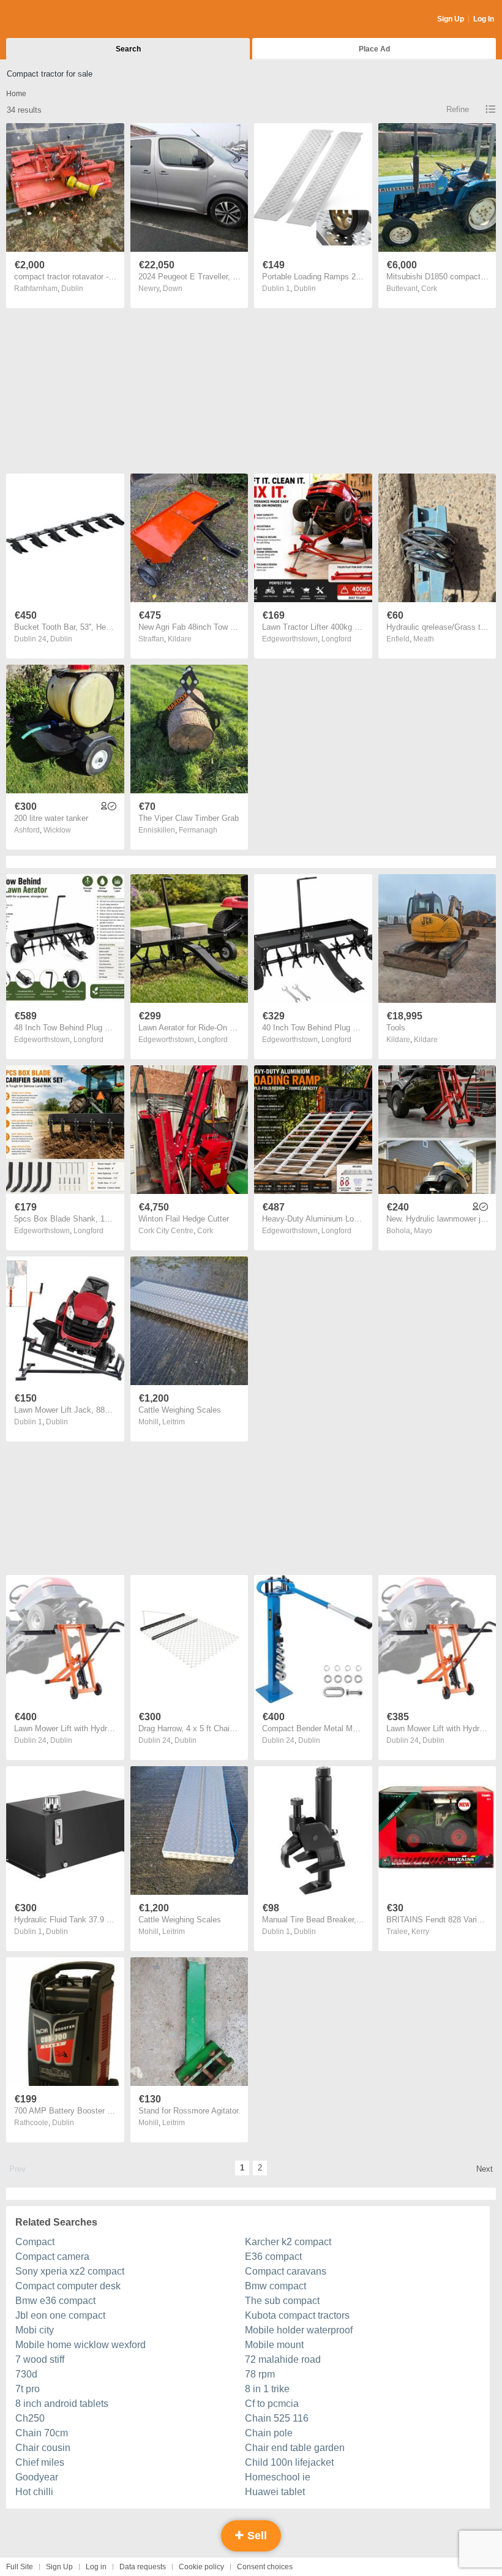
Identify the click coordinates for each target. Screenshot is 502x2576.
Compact (35, 2242)
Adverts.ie (54, 20)
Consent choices (265, 2567)
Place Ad (374, 49)
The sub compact (282, 2301)
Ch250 (30, 2418)
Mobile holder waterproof (299, 2330)
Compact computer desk (68, 2286)
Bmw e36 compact (55, 2301)
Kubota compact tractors (297, 2315)
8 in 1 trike (267, 2389)
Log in (96, 2567)
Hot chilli (34, 2492)
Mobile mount (274, 2345)
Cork (429, 289)
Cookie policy (201, 2567)
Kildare (180, 639)
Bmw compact (275, 2286)
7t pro (28, 2389)
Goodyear (37, 2477)
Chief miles (40, 2462)
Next (485, 2169)
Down (173, 289)
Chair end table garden (295, 2448)
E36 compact (273, 2257)
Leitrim (174, 1422)
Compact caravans (286, 2271)
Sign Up (451, 19)
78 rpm (260, 2374)
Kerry (420, 1932)
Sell (256, 2536)
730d (26, 2374)
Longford (336, 639)
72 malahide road (283, 2359)
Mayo (423, 1231)
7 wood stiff (40, 2359)
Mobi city (35, 2330)
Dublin (72, 289)
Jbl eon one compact (60, 2315)
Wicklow (57, 830)
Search (128, 49)
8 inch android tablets (62, 2404)
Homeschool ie (278, 2477)
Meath (424, 639)
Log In (484, 19)
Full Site (20, 2567)
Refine (458, 109)
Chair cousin (43, 2448)
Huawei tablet (275, 2492)
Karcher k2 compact (288, 2242)
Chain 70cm (42, 2433)
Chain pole (269, 2433)
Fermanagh (198, 830)
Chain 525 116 (277, 2418)
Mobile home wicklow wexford (81, 2345)
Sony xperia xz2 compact (70, 2271)
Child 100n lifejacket (289, 2462)
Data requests (143, 2567)
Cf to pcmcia (272, 2404)
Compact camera (52, 2257)
